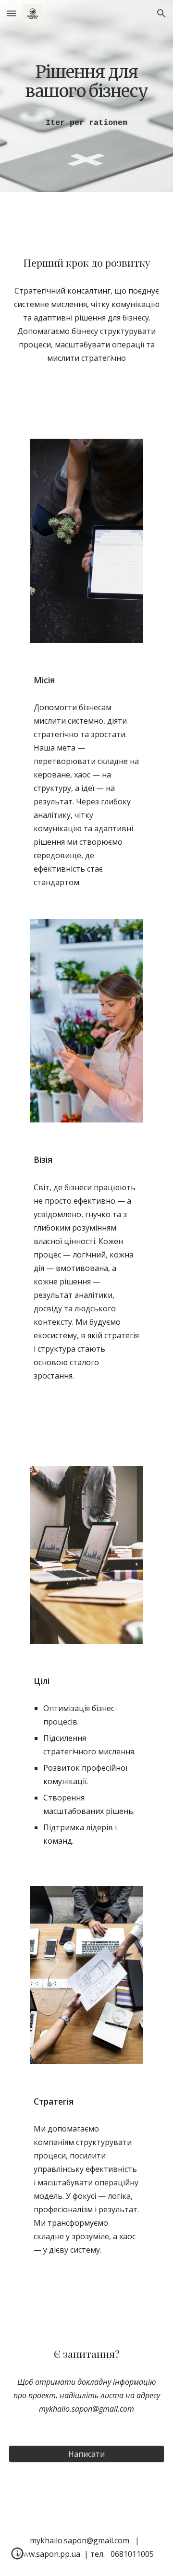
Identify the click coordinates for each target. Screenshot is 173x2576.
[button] (12, 13)
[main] (86, 81)
